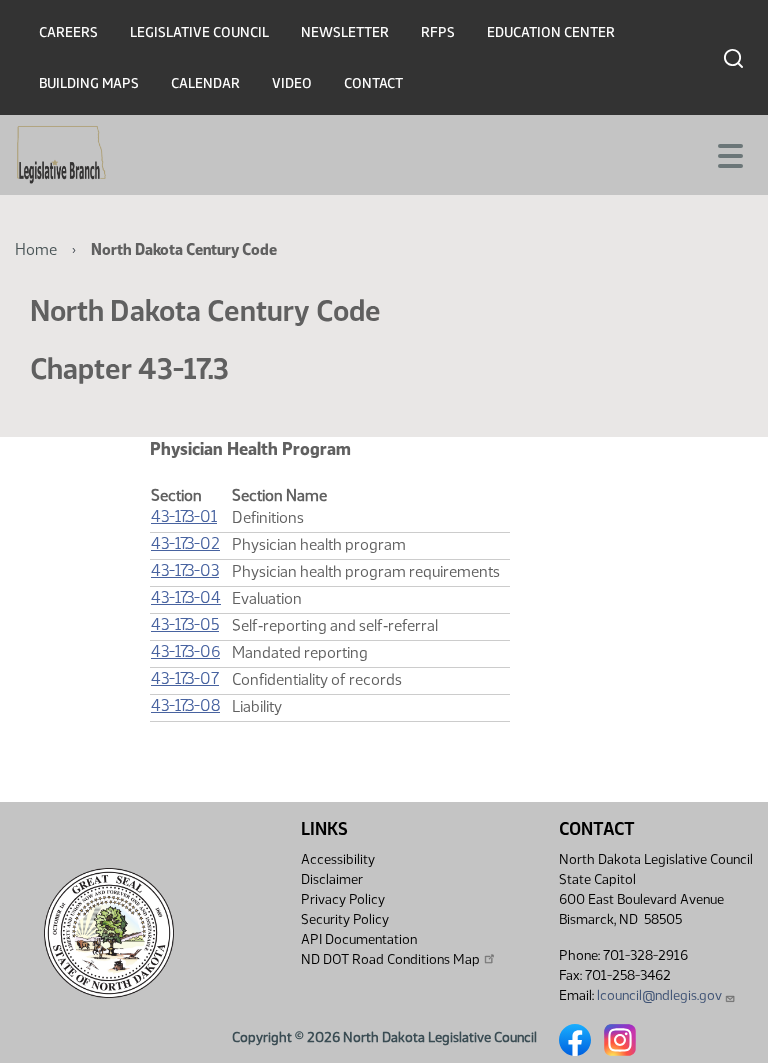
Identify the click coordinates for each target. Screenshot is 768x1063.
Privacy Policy (343, 899)
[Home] (61, 155)
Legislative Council (199, 32)
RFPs (438, 32)
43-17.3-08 (185, 705)
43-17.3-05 (185, 624)
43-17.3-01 (184, 516)
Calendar (205, 83)
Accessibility (338, 859)
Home (36, 249)
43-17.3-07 (185, 678)
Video (292, 83)
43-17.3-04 (186, 597)
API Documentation (359, 939)
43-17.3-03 (185, 570)
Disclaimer (332, 879)
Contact (373, 83)
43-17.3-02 (185, 543)
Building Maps (89, 83)
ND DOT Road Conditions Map (390, 959)
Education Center (551, 32)
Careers (68, 32)
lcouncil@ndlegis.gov (659, 995)
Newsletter (345, 32)
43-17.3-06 (185, 651)
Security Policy (345, 919)
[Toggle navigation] (729, 154)
